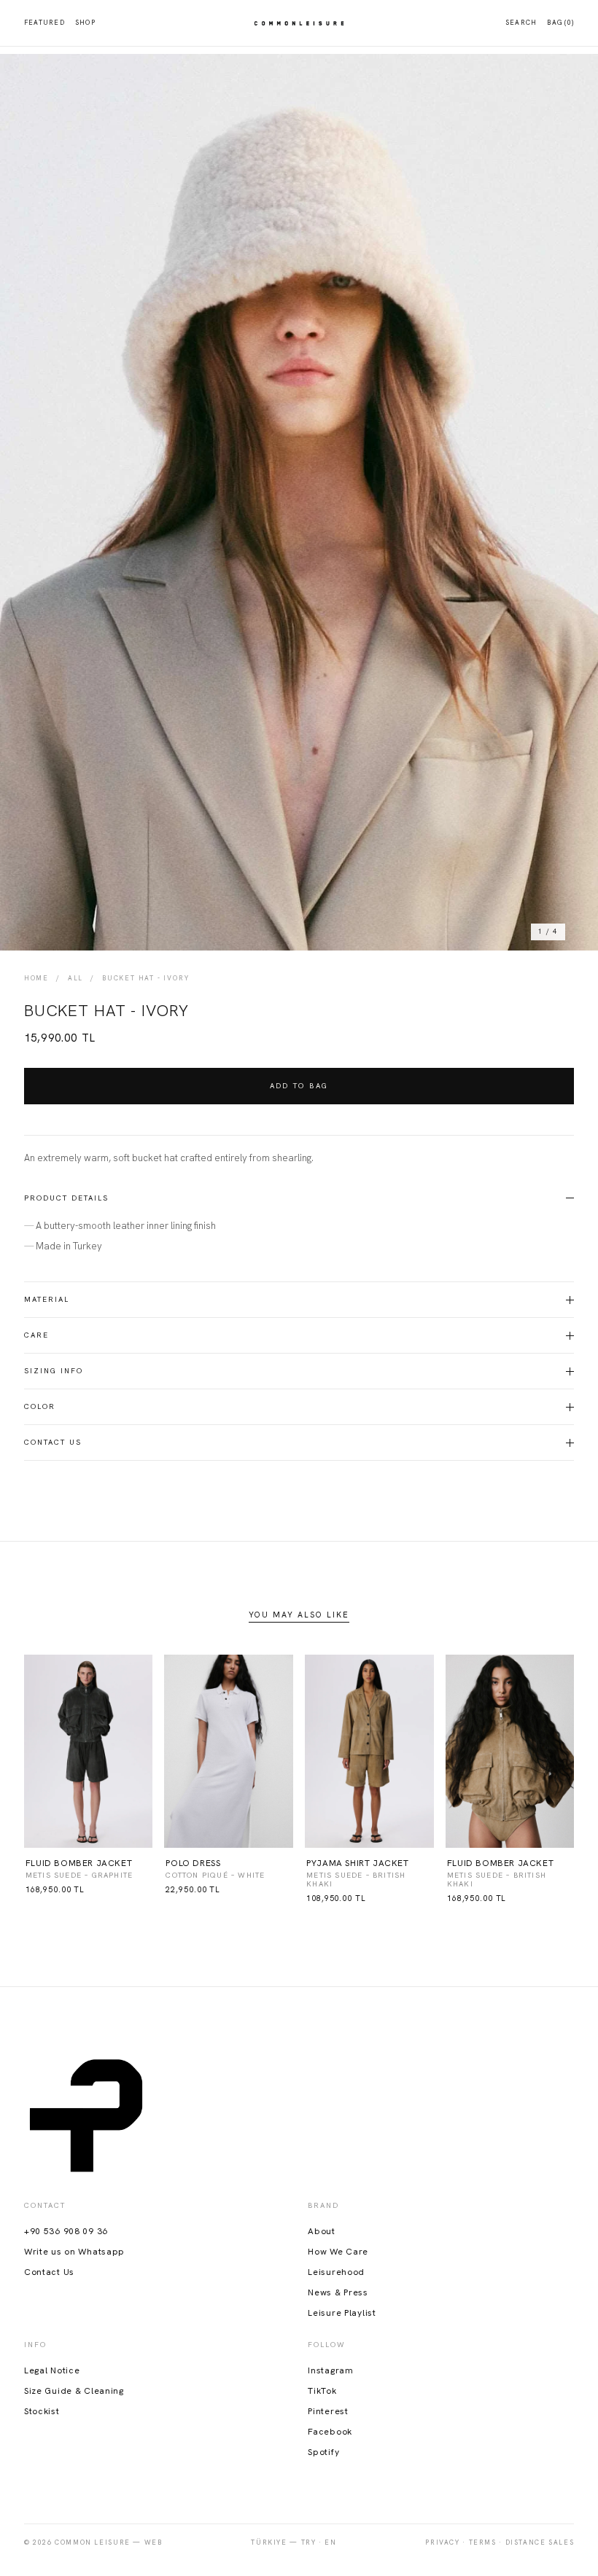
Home (36, 979)
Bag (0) (560, 23)
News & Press (338, 2292)
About (322, 2231)
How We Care (338, 2252)
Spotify (323, 2452)
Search (521, 23)
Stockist (42, 2411)
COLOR (40, 1406)
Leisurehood (336, 2272)
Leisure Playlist (342, 2313)
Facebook (330, 2432)
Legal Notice (52, 2370)
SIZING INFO (54, 1371)
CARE (36, 1335)
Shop (85, 23)
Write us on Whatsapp (74, 2252)
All (75, 979)
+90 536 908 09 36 (66, 2231)
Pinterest (328, 2411)
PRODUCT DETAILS (66, 1198)
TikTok (322, 2391)
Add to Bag (299, 1086)
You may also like (299, 1615)
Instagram (330, 2370)
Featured (44, 23)
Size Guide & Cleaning (74, 2391)
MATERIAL (47, 1299)
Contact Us (53, 1442)
